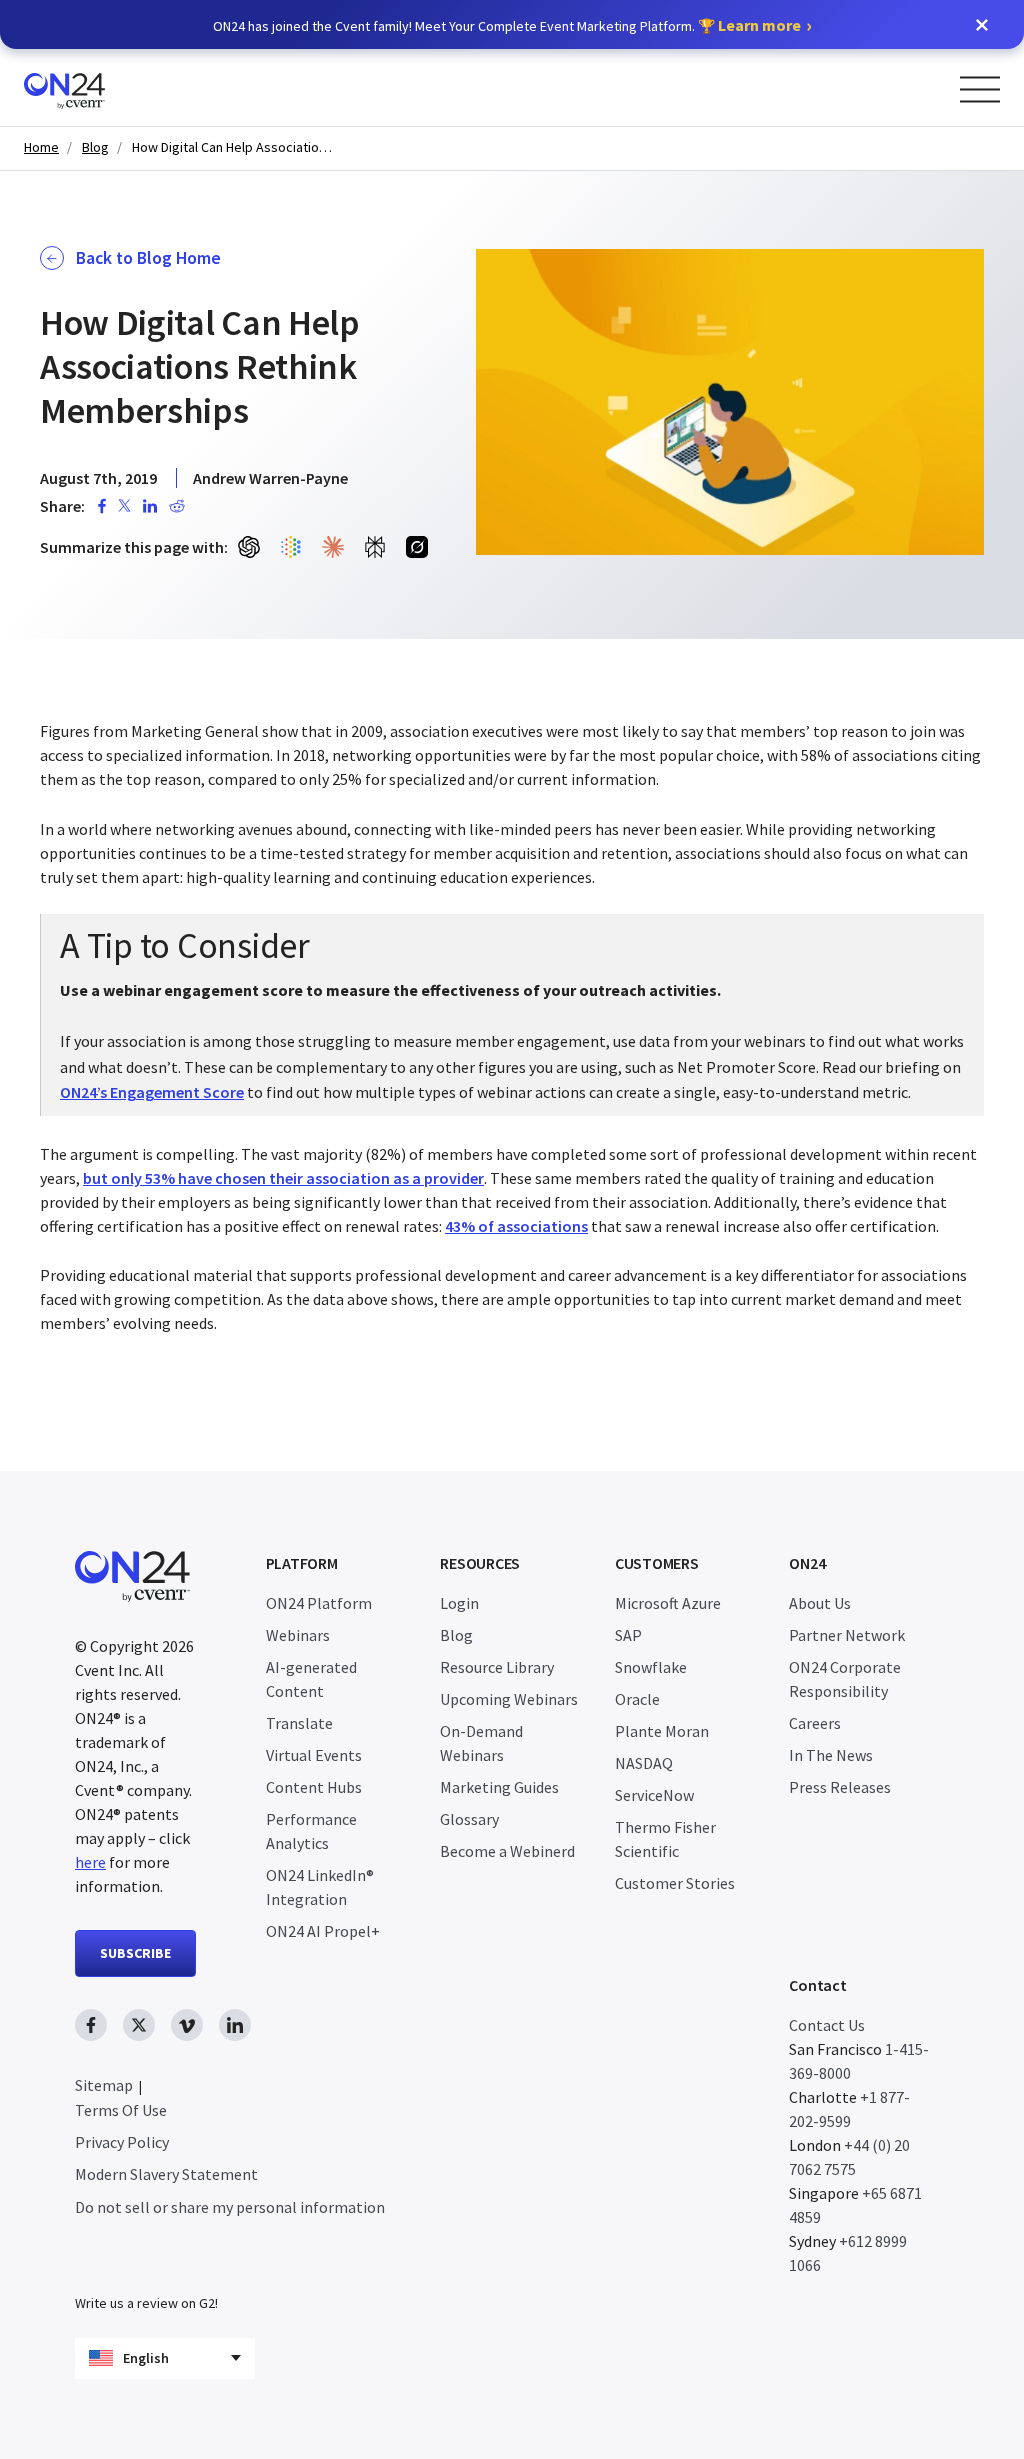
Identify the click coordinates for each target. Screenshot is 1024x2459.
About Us (820, 1603)
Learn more (759, 25)
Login (459, 1603)
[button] (982, 25)
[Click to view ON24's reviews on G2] (146, 2263)
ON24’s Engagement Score (152, 1092)
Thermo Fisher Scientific (665, 1839)
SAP (628, 1635)
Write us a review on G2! (146, 2303)
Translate (299, 1723)
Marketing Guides (499, 1787)
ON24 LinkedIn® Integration (320, 1887)
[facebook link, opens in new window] (91, 2025)
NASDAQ (644, 1763)
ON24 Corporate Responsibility (845, 1679)
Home (41, 147)
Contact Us (827, 2025)
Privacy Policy (122, 2142)
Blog (95, 147)
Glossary (469, 1819)
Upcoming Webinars (509, 1699)
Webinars (298, 1635)
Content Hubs (314, 1787)
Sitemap (104, 2085)
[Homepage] (102, 87)
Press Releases (840, 1787)
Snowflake (651, 1667)
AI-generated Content (311, 1679)
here (90, 1862)
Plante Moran (662, 1731)
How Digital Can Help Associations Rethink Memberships (232, 147)
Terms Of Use (121, 2110)
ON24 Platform (319, 1603)
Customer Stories (675, 1883)
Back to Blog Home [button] (148, 258)
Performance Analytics (311, 1831)
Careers (815, 1723)
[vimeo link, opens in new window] (187, 2025)
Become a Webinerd (507, 1851)
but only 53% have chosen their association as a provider (283, 1178)
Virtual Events (314, 1755)
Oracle (637, 1699)
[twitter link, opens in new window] (139, 2025)
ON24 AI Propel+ (323, 1931)
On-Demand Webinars (481, 1743)
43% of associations (516, 1226)
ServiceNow (654, 1795)
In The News (831, 1755)
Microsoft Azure (668, 1603)
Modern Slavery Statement (166, 2174)
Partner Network (847, 1635)
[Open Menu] (980, 89)
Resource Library (497, 1667)
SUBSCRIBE (135, 1953)
